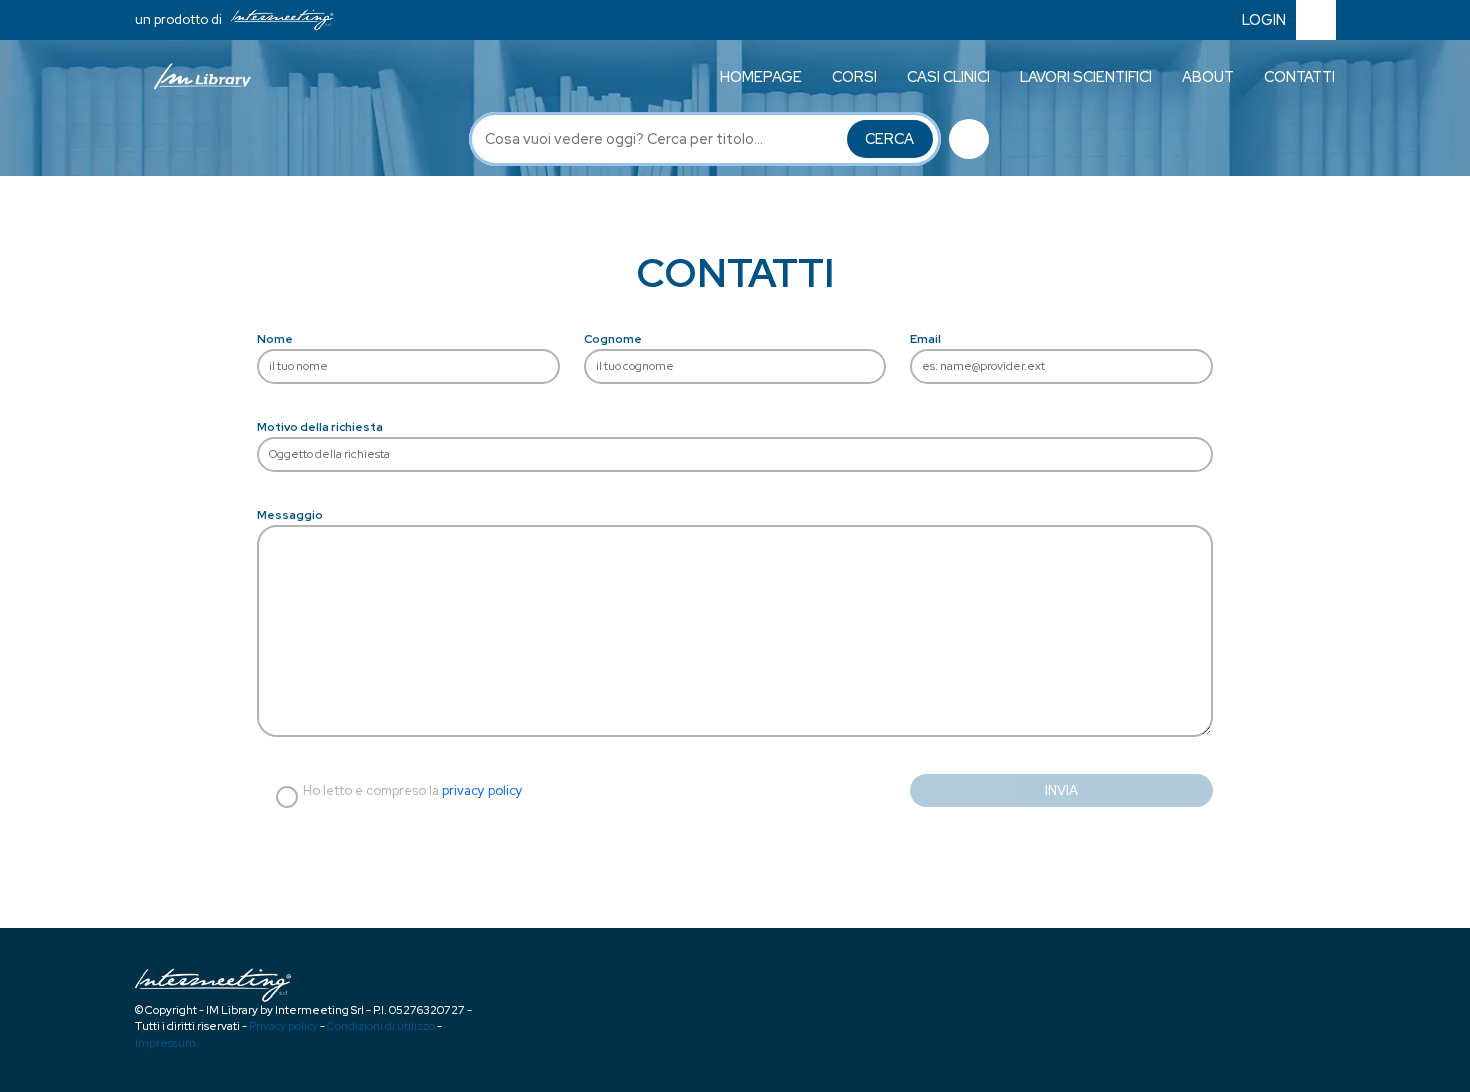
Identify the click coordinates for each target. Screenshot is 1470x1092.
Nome (275, 339)
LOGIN (1264, 19)
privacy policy (482, 790)
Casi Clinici (948, 76)
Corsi (854, 76)
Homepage (761, 76)
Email (925, 339)
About (1208, 76)
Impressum (165, 1043)
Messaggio (290, 515)
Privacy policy (283, 1026)
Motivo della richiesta (320, 427)
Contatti (1299, 76)
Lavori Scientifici (1086, 76)
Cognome (613, 339)
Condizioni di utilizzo (381, 1026)
